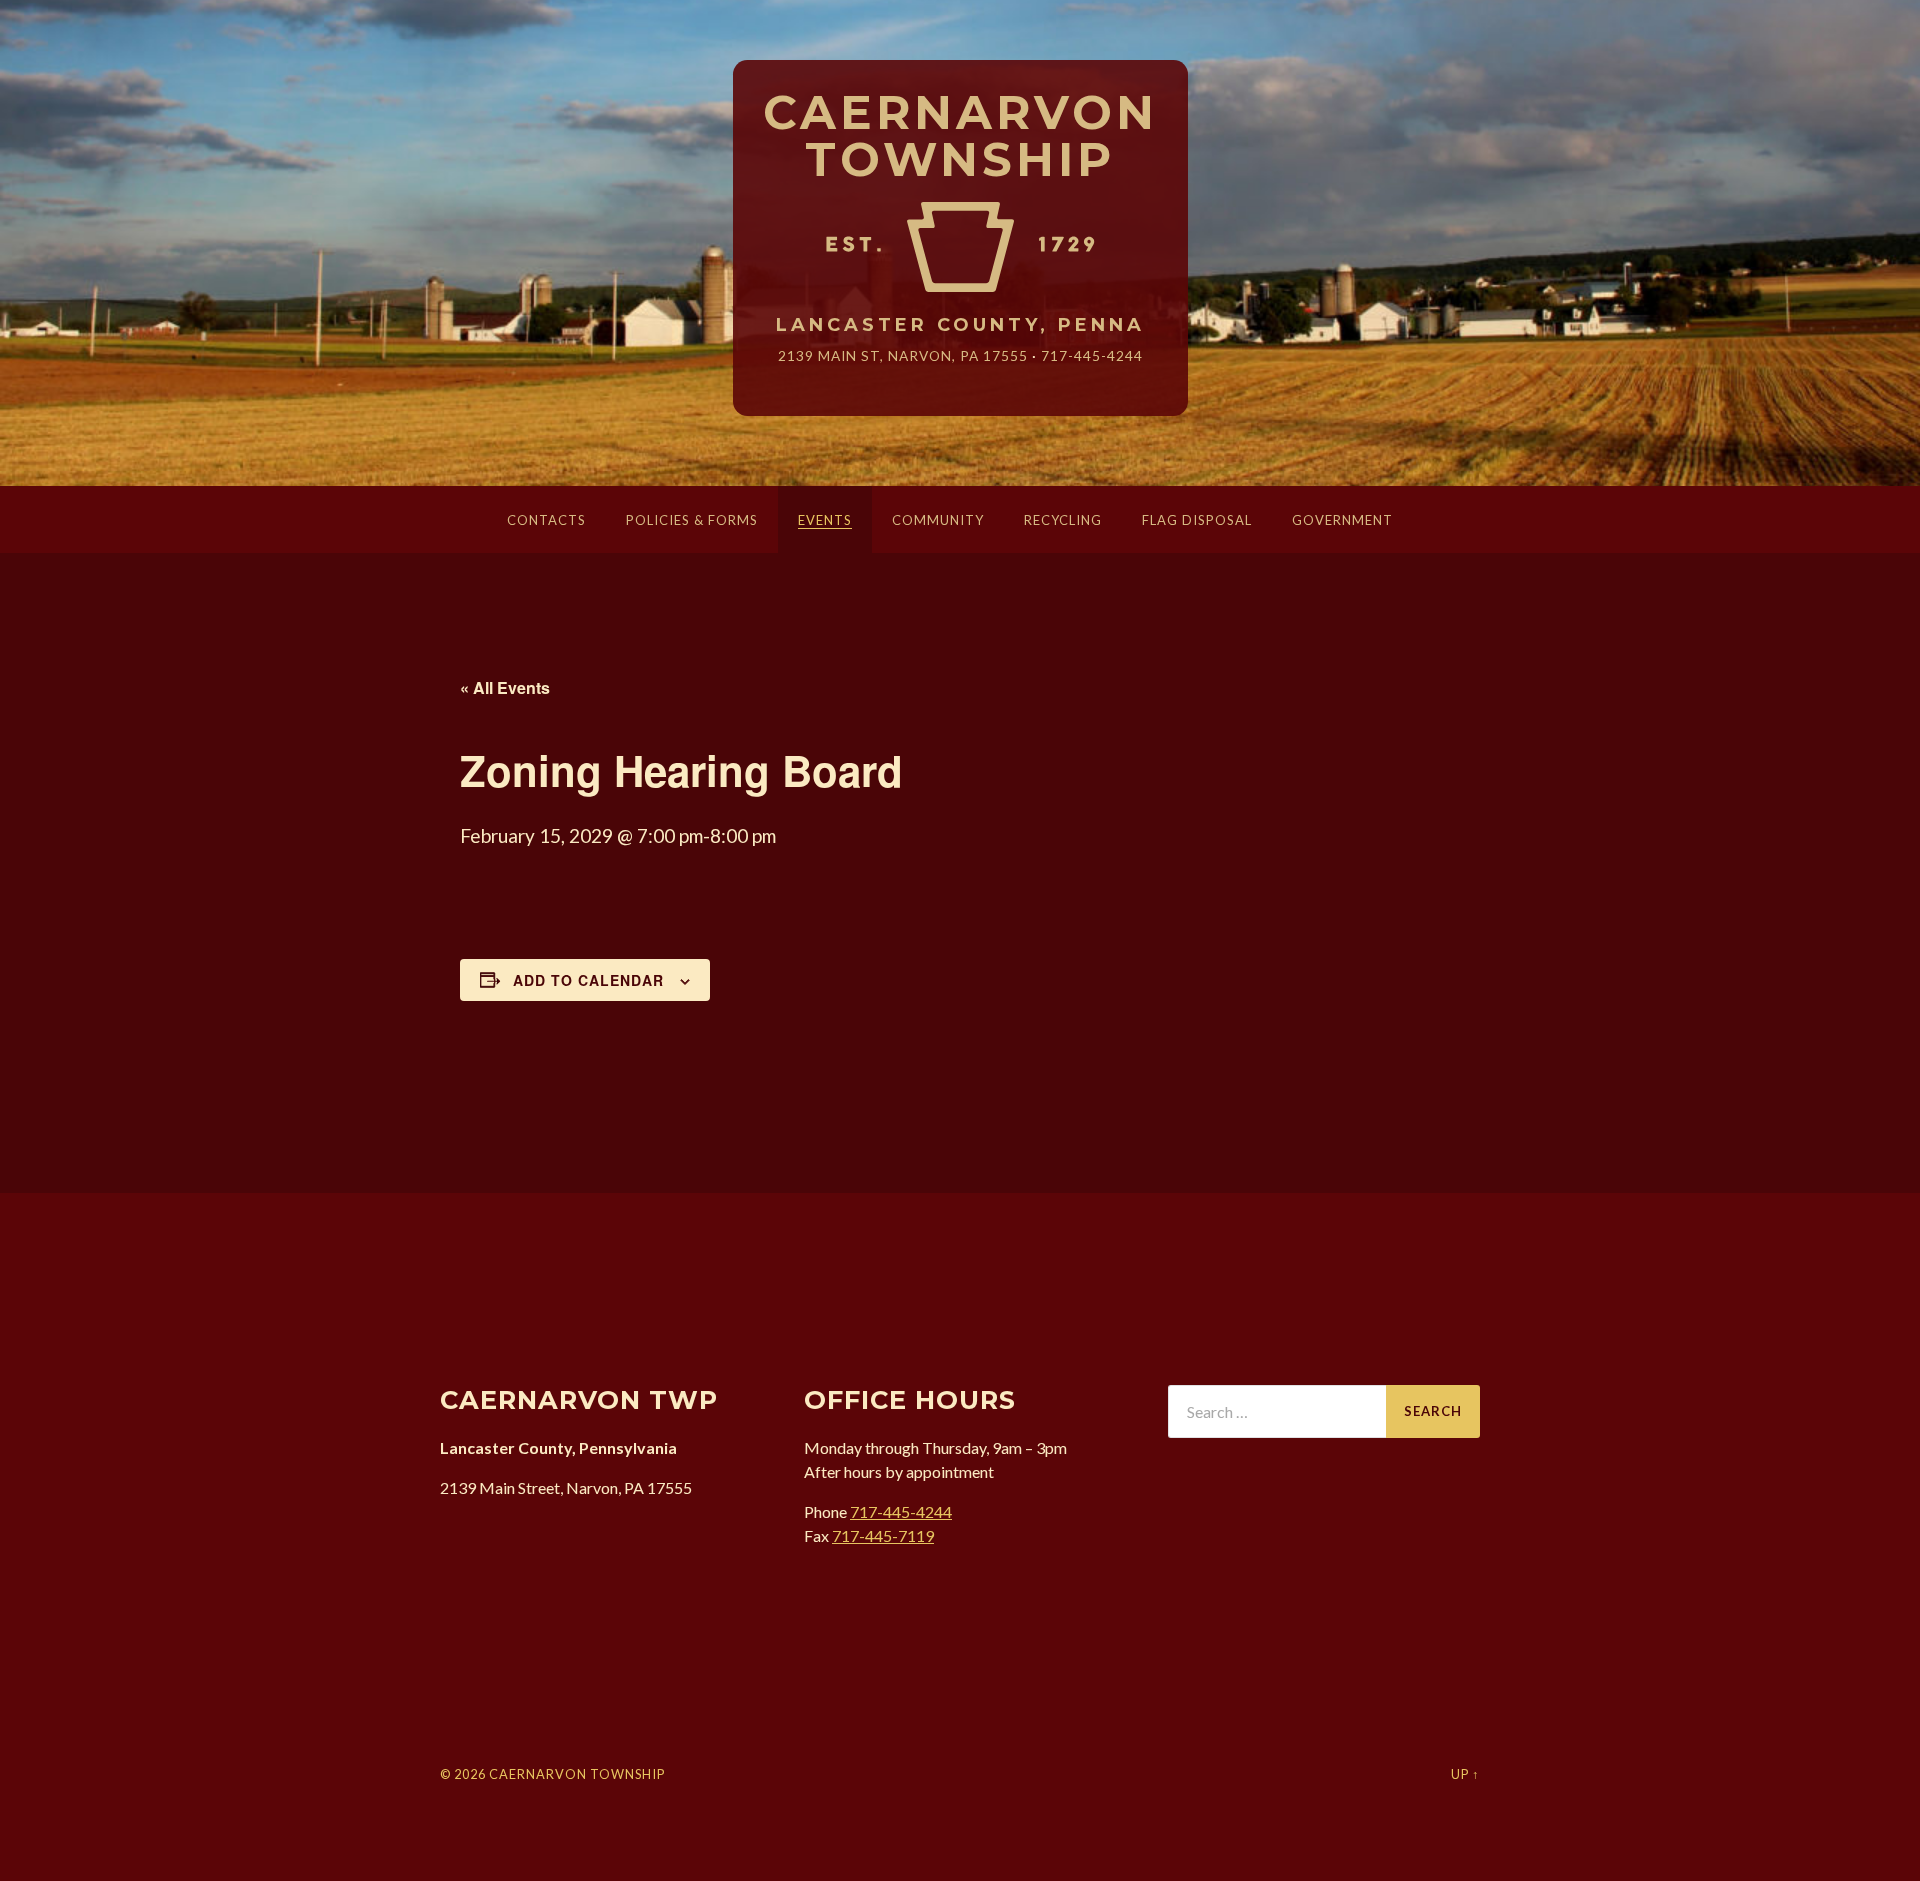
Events (825, 520)
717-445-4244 (1092, 355)
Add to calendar (588, 980)
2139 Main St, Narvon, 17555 (903, 355)
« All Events (505, 687)
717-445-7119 (883, 1535)
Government (1342, 520)
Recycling (1063, 520)
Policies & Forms (692, 520)
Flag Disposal (1197, 520)
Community (938, 520)
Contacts (546, 520)
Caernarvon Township (960, 137)
